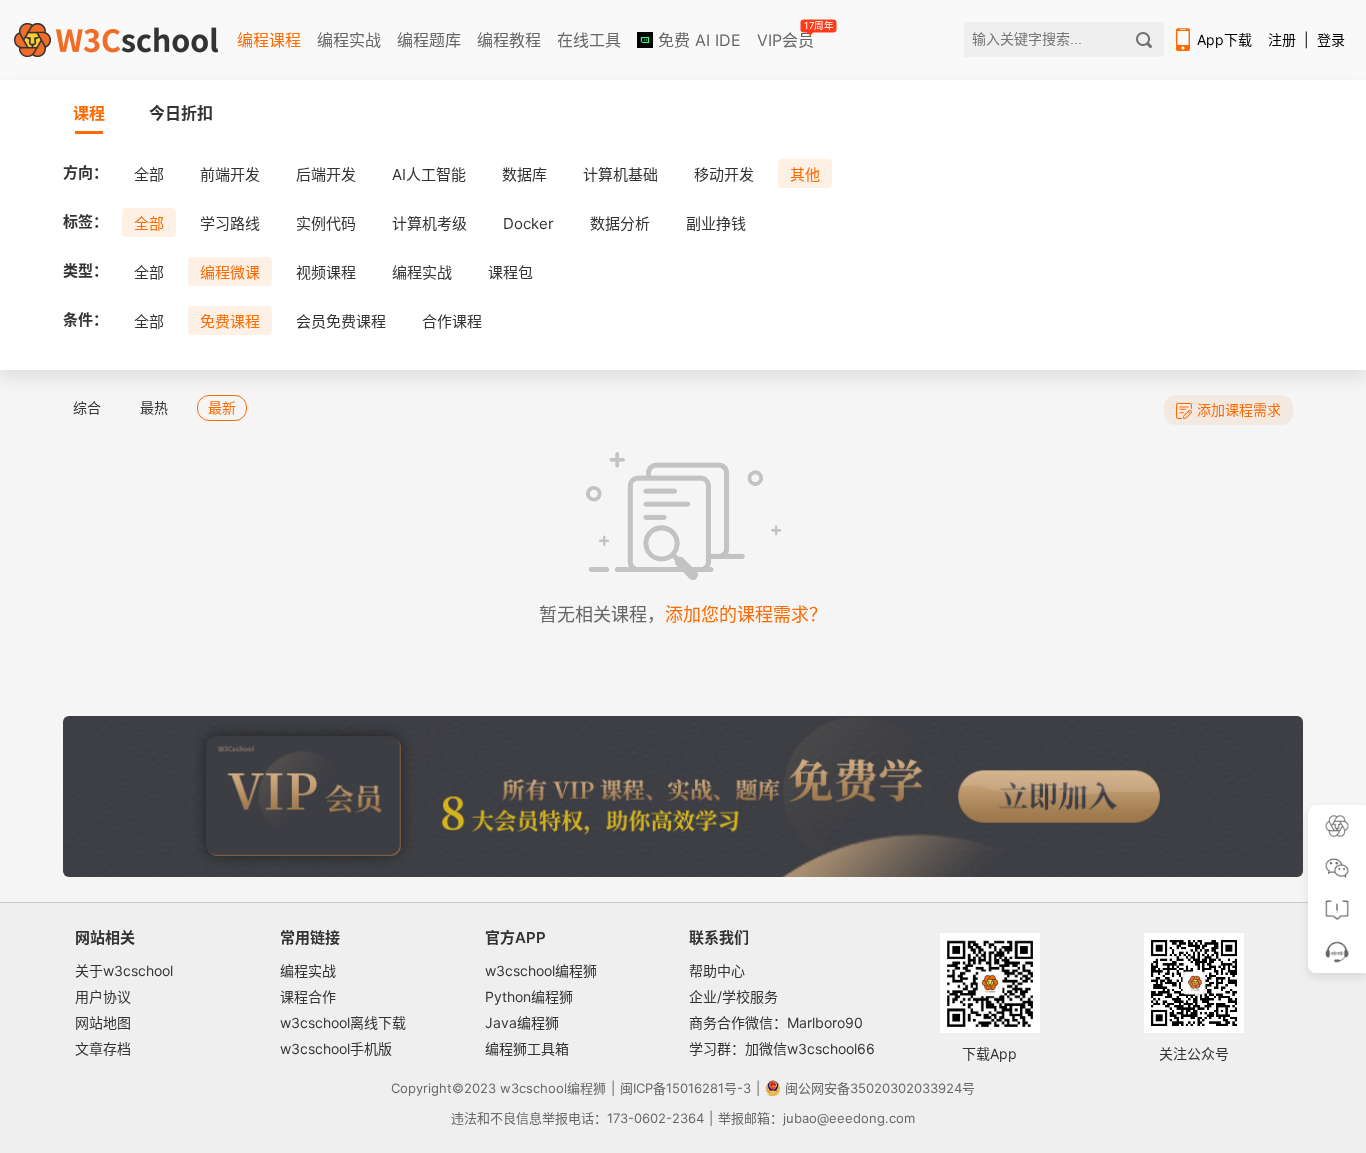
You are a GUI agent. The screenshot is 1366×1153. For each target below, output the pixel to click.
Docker (528, 223)
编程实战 (349, 40)
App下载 (1224, 39)
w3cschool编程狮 (541, 970)
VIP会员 (787, 36)
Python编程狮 (529, 996)
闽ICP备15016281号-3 (685, 1088)
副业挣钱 (716, 223)
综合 (87, 407)
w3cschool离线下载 (343, 1022)
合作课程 (452, 321)
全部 (149, 174)
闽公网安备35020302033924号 (880, 1088)
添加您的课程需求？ (746, 614)
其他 (805, 174)
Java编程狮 (522, 1022)
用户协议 (103, 996)
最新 (222, 407)
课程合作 (308, 996)
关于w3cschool (124, 970)
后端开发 (326, 174)
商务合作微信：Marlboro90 (776, 1022)
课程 (89, 113)
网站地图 (103, 1022)
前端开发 (230, 174)
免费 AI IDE (697, 40)
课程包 (510, 272)
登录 (1331, 39)
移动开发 (724, 174)
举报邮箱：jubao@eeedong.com (816, 1118)
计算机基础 (620, 174)
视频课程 (326, 272)
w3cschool (533, 1088)
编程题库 (429, 40)
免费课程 (230, 321)
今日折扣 (181, 113)
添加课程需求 (1239, 409)
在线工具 (589, 40)
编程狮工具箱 (527, 1048)
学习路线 (230, 223)
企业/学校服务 (733, 996)
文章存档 (103, 1048)
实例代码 (326, 223)
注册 (1282, 39)
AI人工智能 (429, 174)
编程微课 (230, 272)
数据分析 (620, 223)
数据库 (524, 174)
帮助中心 (717, 970)
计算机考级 (429, 223)
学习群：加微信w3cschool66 (782, 1048)
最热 (154, 407)
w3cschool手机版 (336, 1048)
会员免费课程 (341, 321)
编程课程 (269, 40)
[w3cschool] (116, 40)
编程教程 (509, 40)
